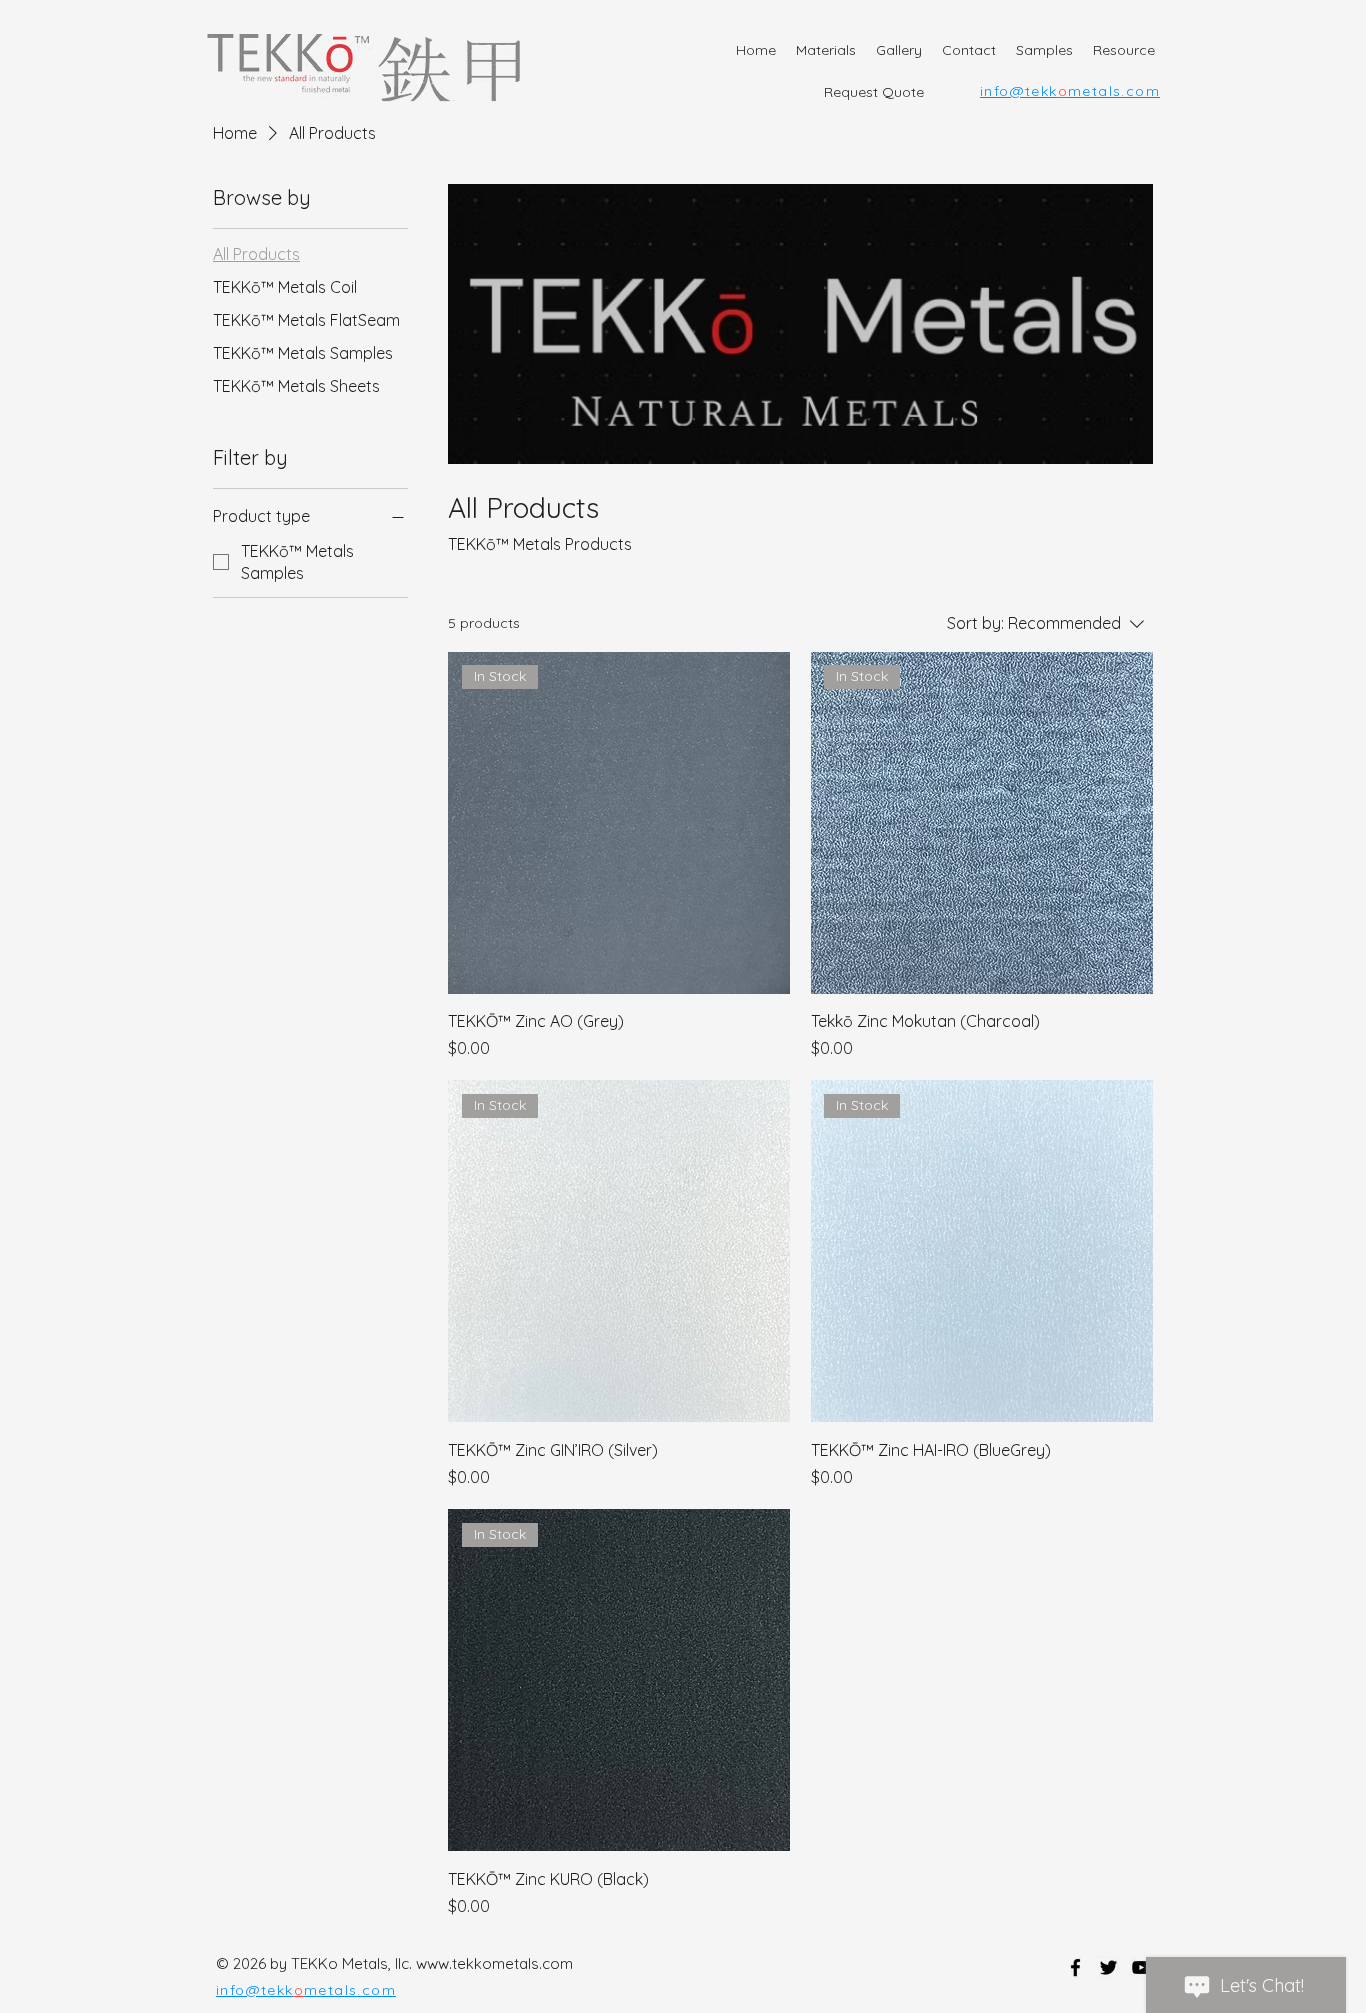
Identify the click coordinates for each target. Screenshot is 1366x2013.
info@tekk (1019, 91)
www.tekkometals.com (494, 1963)
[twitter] (1108, 1967)
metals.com (1114, 91)
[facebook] (1075, 1967)
